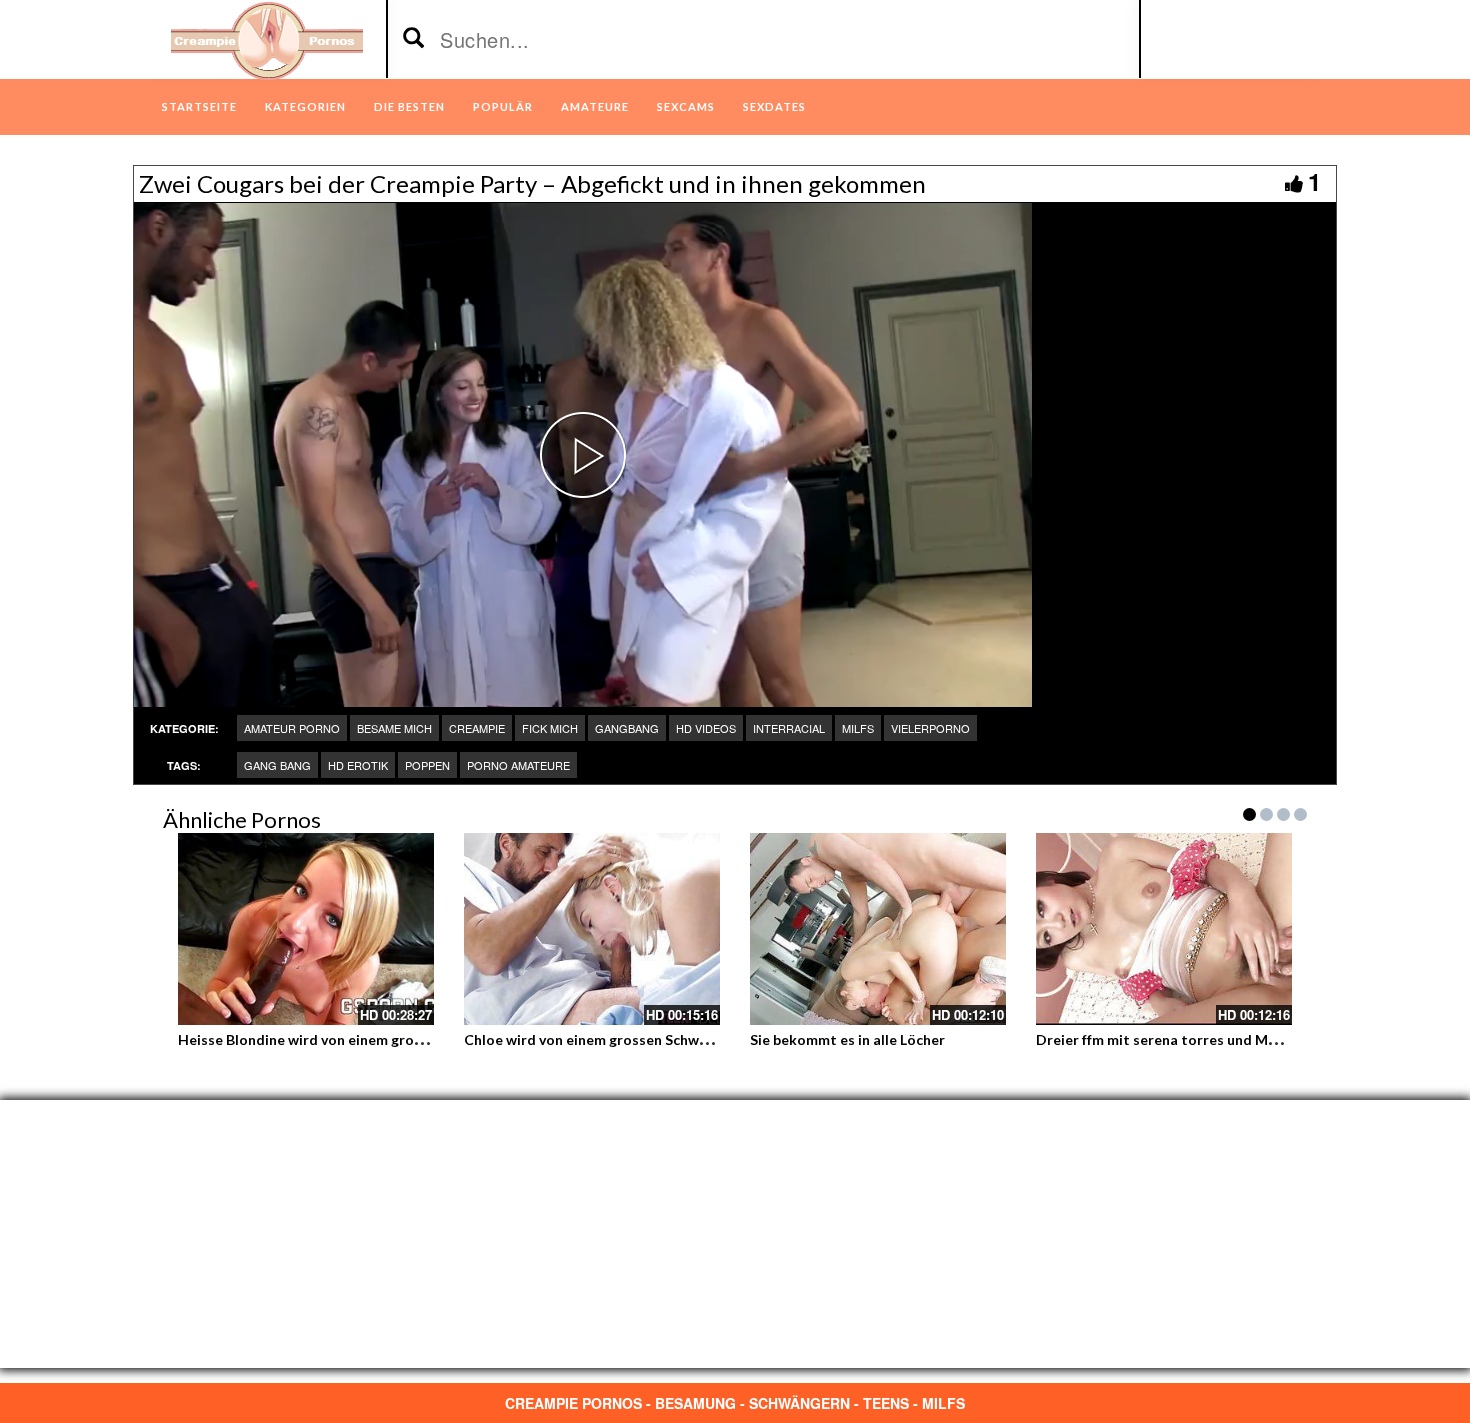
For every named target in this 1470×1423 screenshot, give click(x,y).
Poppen (427, 765)
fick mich (550, 728)
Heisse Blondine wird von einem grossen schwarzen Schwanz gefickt (402, 1039)
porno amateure (518, 765)
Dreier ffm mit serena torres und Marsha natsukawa (1208, 1039)
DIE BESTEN (409, 106)
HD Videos (706, 728)
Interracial (789, 728)
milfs (858, 728)
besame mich (394, 728)
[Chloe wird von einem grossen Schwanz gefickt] (592, 929)
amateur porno (292, 728)
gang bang (277, 765)
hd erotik (358, 765)
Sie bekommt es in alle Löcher (847, 1039)
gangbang (627, 728)
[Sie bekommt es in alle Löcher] (878, 929)
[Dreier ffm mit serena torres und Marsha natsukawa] (1164, 929)
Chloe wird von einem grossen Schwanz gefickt (617, 1039)
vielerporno (930, 728)
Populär (503, 106)
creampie (477, 728)
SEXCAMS (686, 106)
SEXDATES (774, 106)
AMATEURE (595, 106)
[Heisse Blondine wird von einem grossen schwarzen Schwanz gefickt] (306, 929)
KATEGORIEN (305, 106)
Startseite (199, 106)
